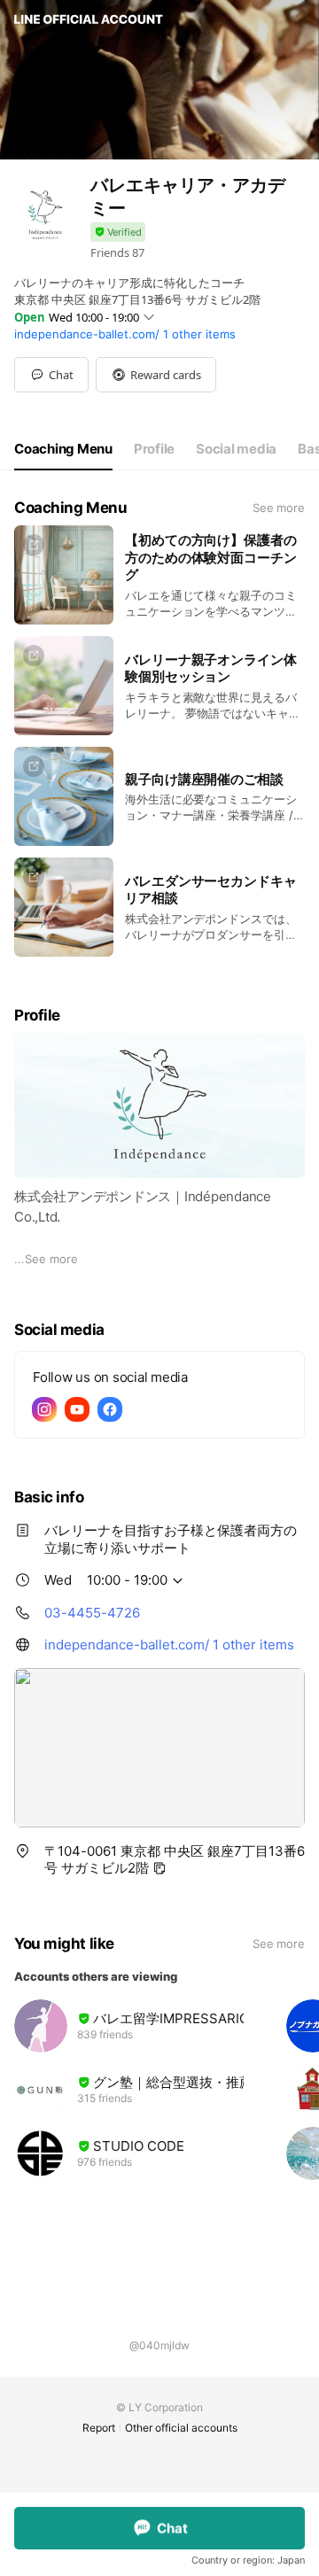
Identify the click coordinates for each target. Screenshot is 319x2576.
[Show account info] (118, 233)
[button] (156, 375)
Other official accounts (181, 2428)
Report (99, 2428)
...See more (46, 1259)
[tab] (63, 449)
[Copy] (159, 1868)
